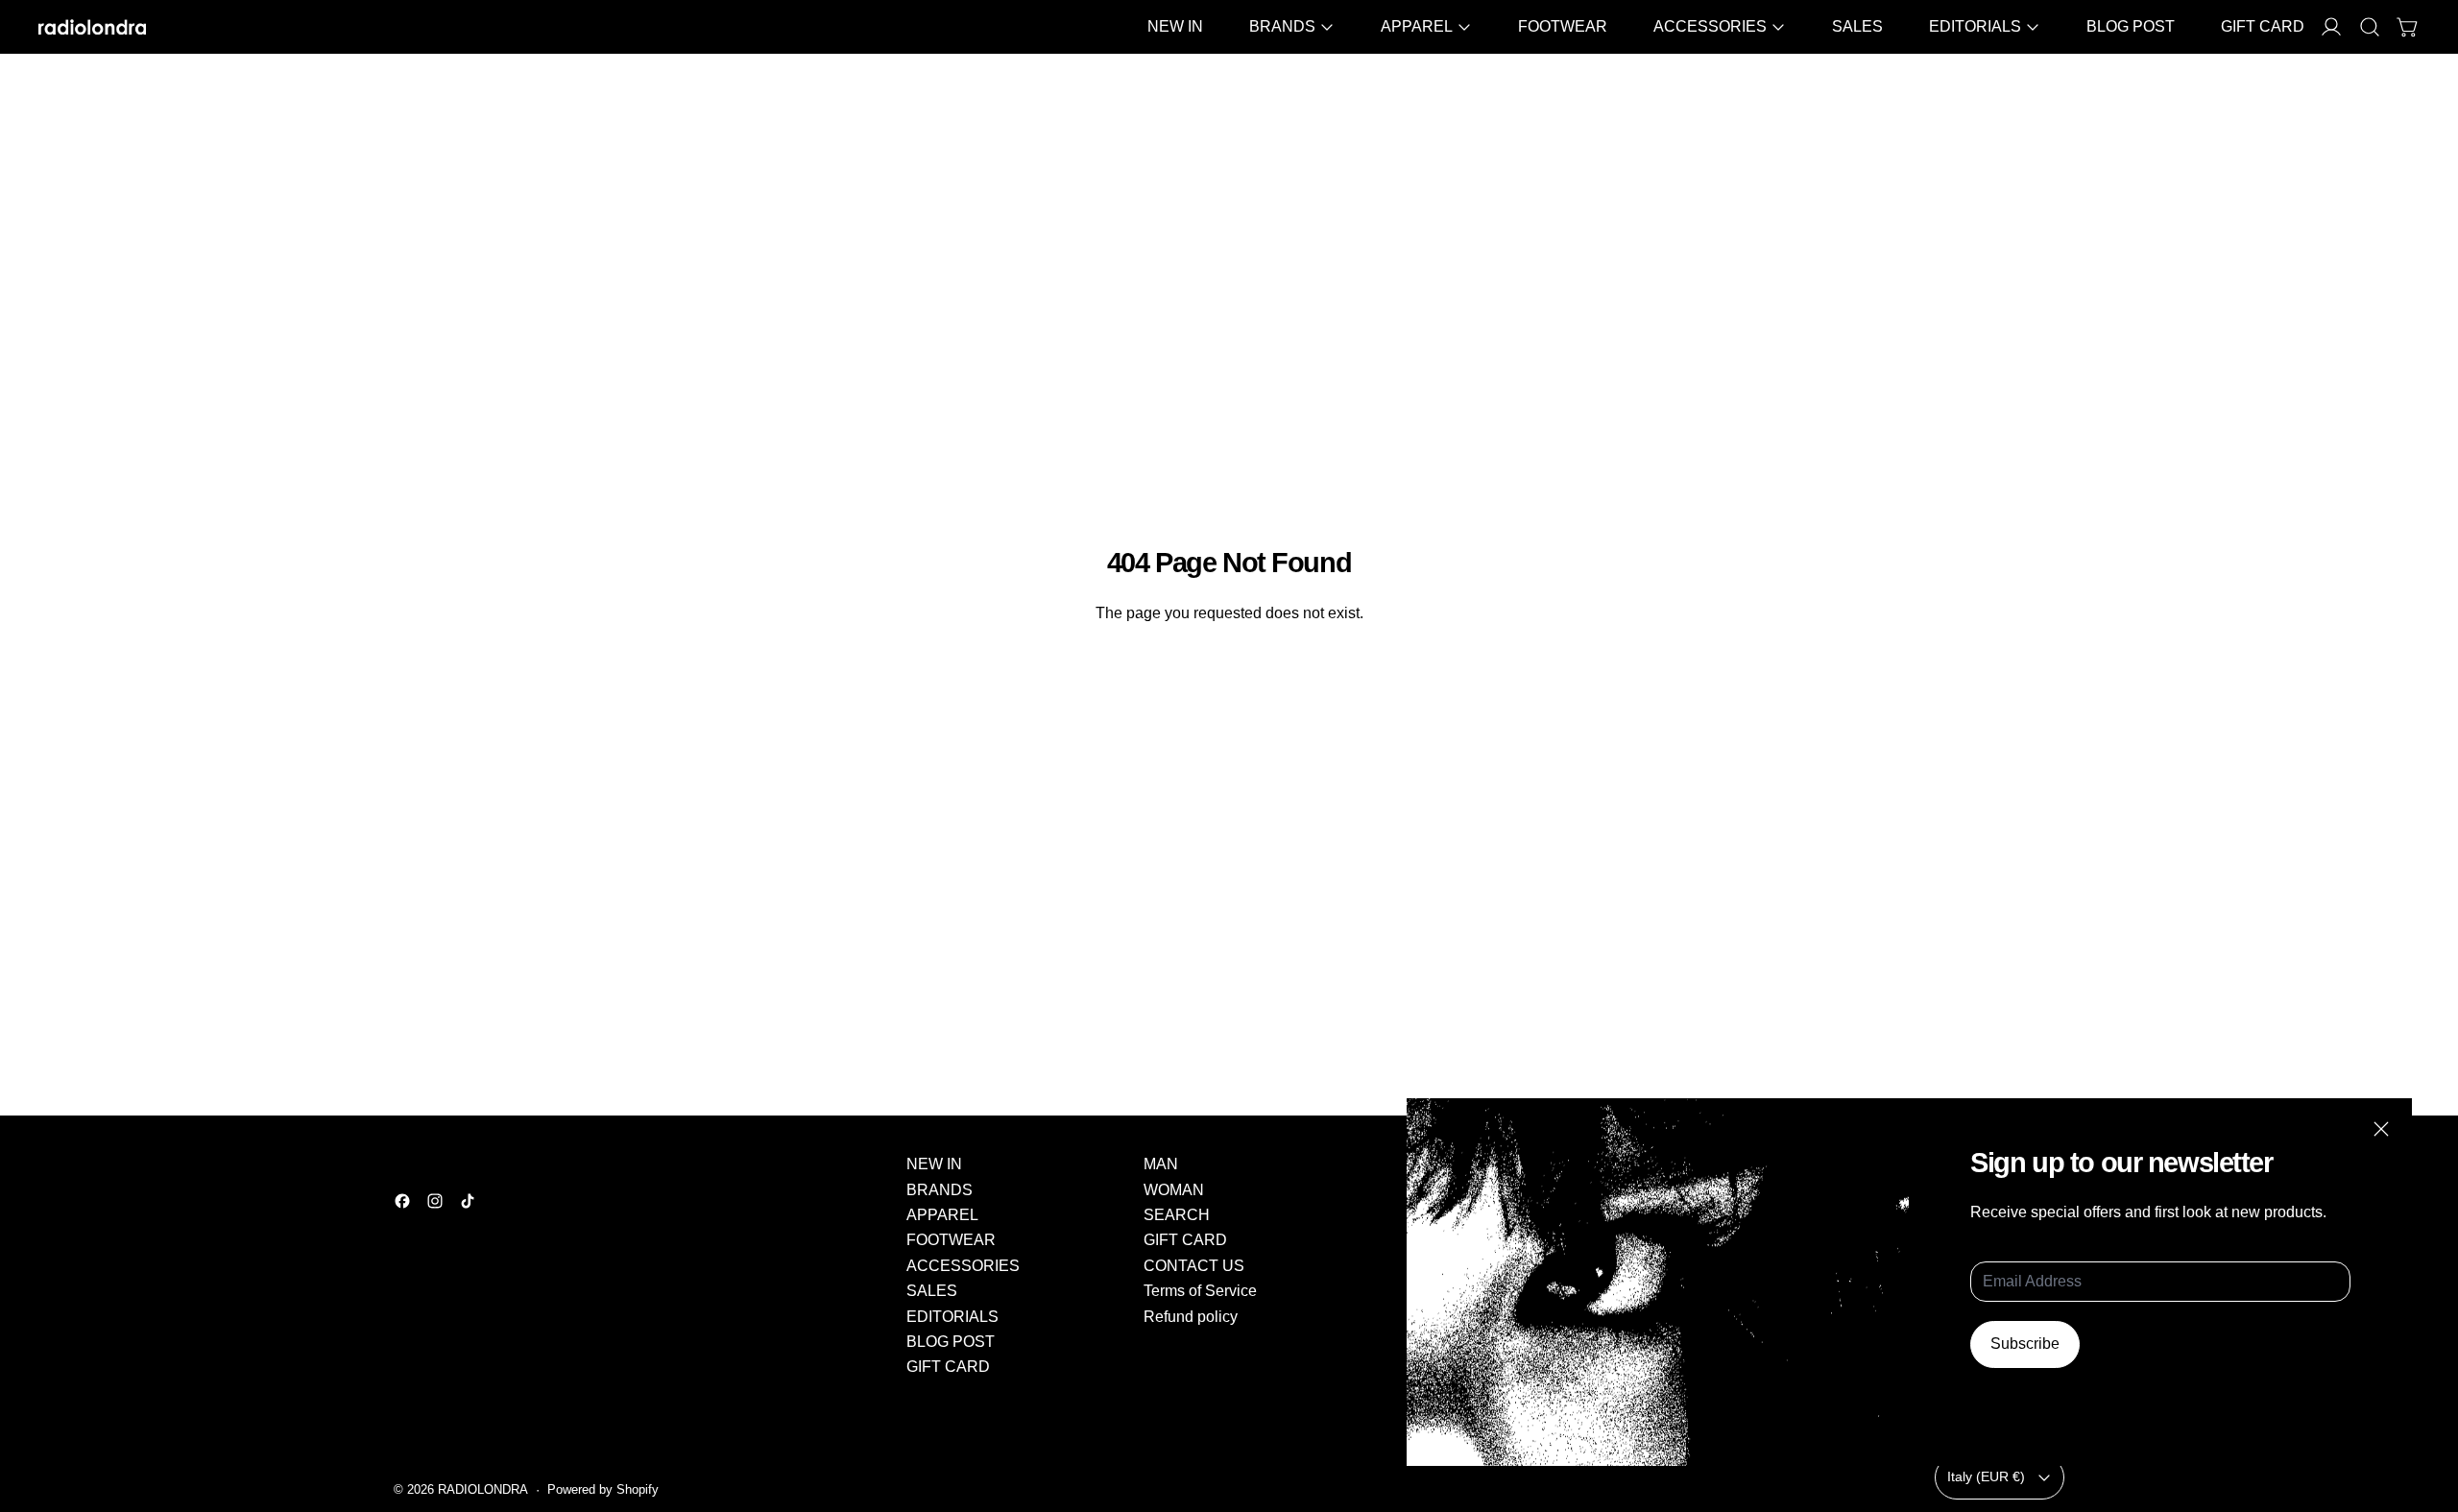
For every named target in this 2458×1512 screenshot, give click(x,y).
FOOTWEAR (1563, 26)
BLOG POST (2131, 26)
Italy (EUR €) (1986, 1476)
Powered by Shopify (603, 1489)
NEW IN (1175, 26)
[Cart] (2408, 27)
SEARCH (1177, 1215)
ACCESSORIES (963, 1266)
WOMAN (1174, 1190)
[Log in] (2331, 27)
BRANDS (940, 1190)
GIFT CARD (2263, 26)
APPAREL (942, 1215)
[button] (2370, 27)
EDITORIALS (952, 1317)
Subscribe (2025, 1344)
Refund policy (1191, 1317)
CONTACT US (1194, 1266)
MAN (1161, 1164)
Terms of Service (1200, 1291)
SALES (1857, 26)
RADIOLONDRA (483, 1489)
